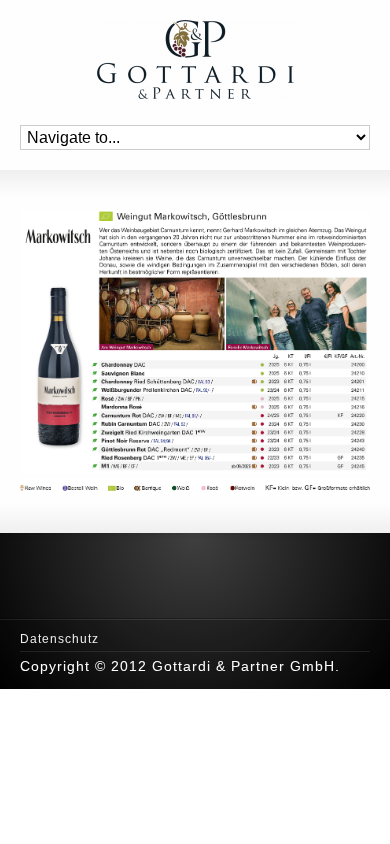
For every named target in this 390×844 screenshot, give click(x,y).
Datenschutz (59, 639)
